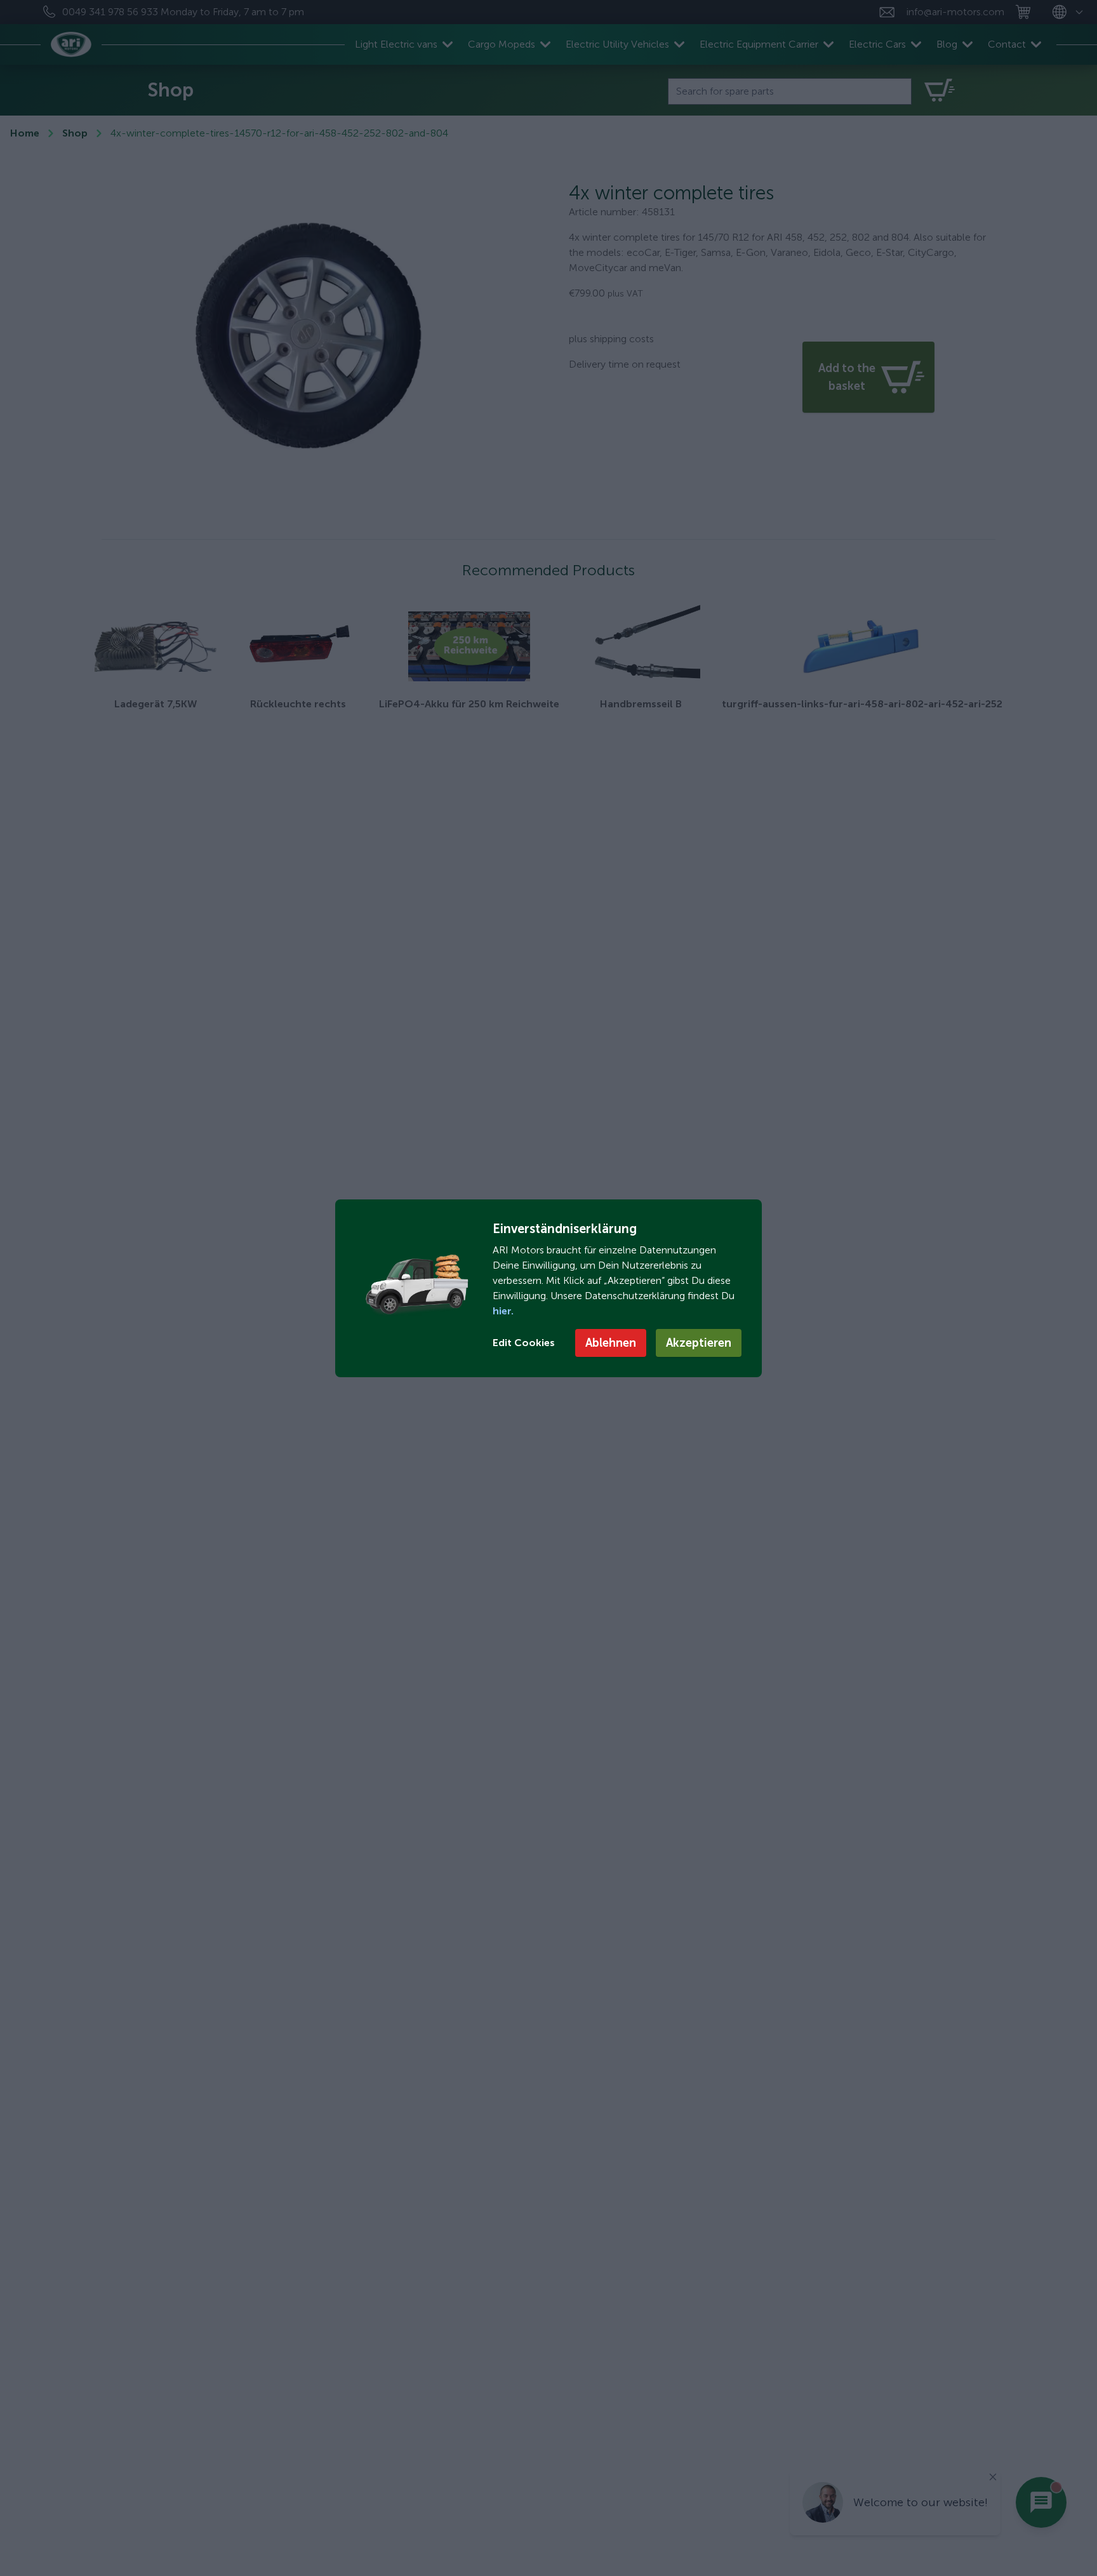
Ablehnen (611, 1343)
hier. (503, 1311)
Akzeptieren (699, 1343)
